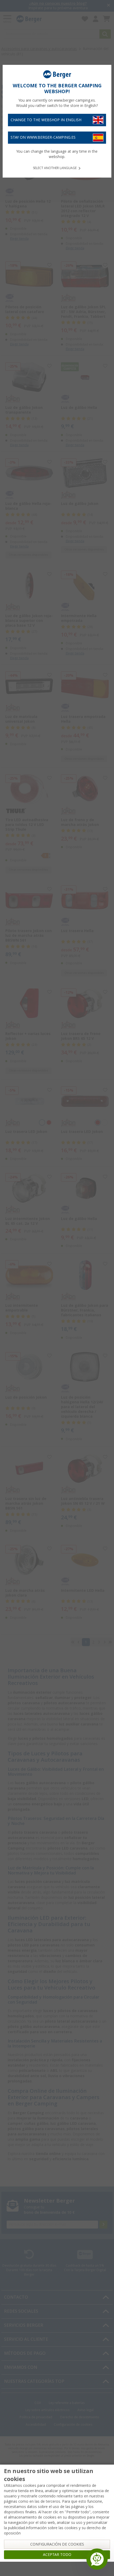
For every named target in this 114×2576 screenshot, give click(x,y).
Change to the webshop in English (46, 120)
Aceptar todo (57, 2555)
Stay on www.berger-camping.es (43, 137)
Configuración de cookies (57, 2544)
